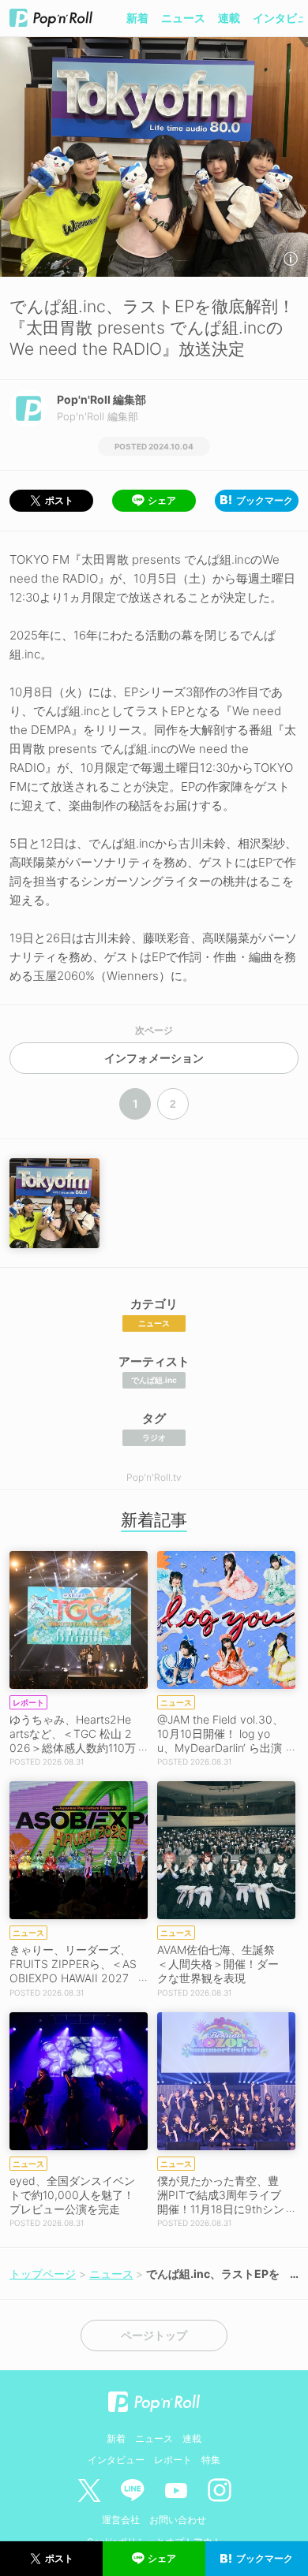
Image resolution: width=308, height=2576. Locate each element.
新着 (137, 18)
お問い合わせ (178, 2520)
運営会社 (121, 2520)
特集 (211, 2460)
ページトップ (154, 2336)
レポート (173, 2460)
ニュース (183, 18)
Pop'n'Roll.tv (154, 1477)
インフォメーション (154, 1058)
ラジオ (154, 1437)
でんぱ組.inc (154, 1380)
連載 (229, 18)
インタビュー (116, 2460)
